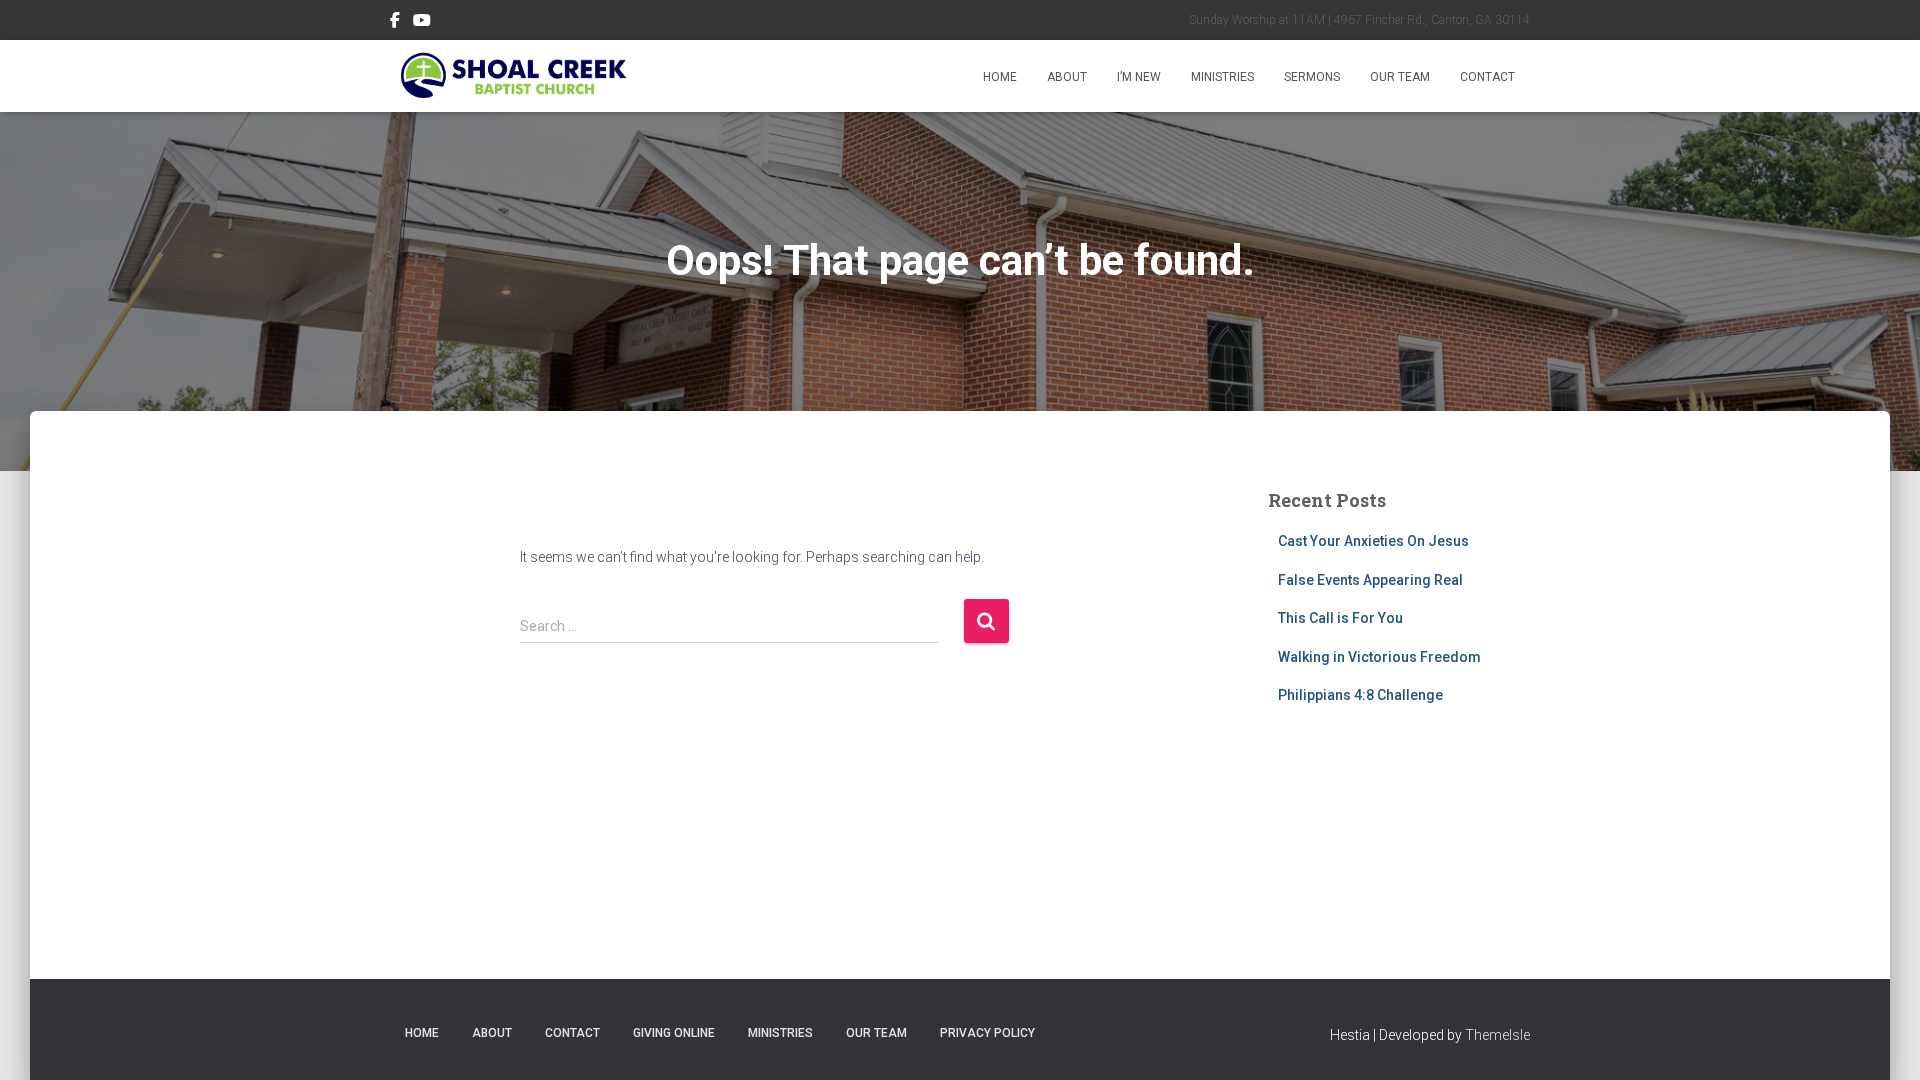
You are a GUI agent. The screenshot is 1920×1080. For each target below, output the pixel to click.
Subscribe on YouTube (422, 23)
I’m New (1139, 77)
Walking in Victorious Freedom (1379, 657)
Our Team (1400, 77)
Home (1000, 77)
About (1067, 77)
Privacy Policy (987, 1033)
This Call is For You (1340, 618)
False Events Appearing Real (1370, 580)
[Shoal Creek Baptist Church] (512, 76)
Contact (1487, 77)
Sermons (1312, 77)
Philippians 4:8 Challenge (1360, 695)
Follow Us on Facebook (395, 23)
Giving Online (674, 1033)
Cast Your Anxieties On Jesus (1373, 541)
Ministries (1222, 77)
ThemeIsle (1497, 1035)
